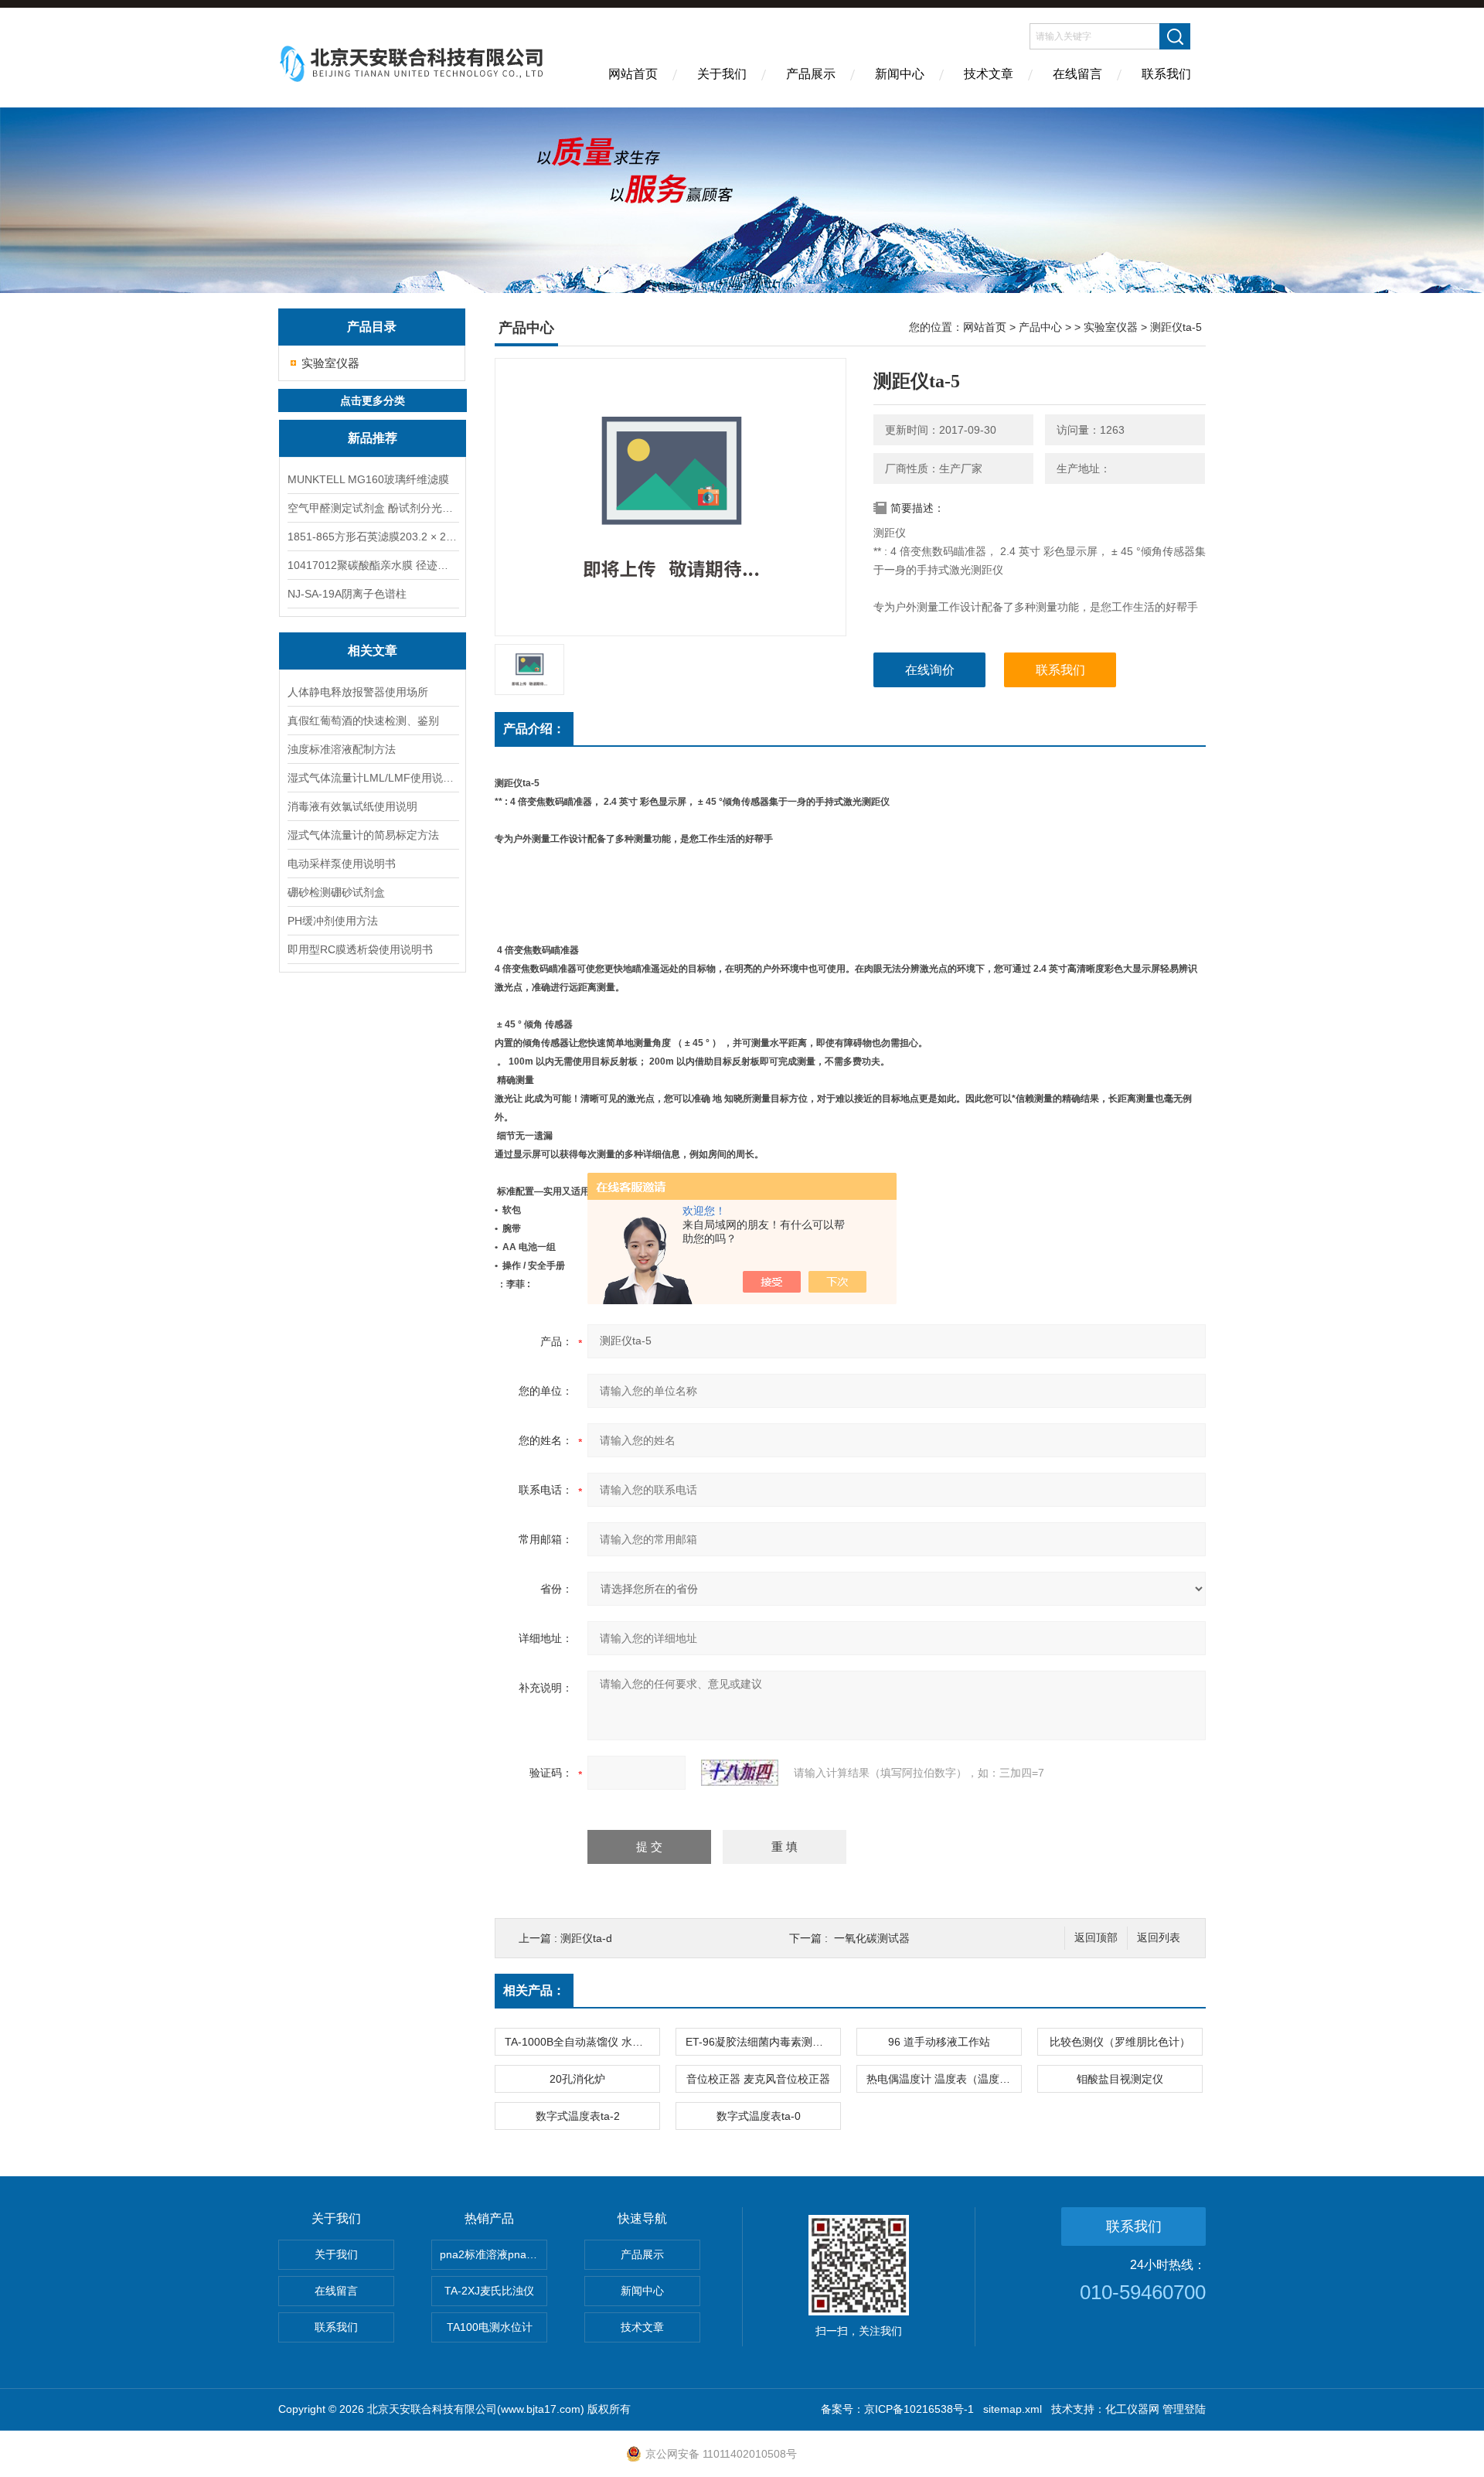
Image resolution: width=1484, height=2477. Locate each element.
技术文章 (989, 74)
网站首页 (633, 74)
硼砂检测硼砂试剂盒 (336, 892)
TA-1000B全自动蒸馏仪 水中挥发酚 (582, 2042)
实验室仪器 (330, 363)
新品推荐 (373, 438)
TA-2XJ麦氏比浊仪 (489, 2291)
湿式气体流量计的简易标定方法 (363, 835)
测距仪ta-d (586, 1938)
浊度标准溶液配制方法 (342, 749)
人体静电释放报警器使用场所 (358, 692)
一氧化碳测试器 (872, 1938)
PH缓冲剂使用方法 (333, 921)
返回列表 (1159, 1938)
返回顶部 (1096, 1938)
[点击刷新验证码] (740, 1773)
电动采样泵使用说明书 (342, 864)
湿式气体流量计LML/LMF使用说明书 (373, 778)
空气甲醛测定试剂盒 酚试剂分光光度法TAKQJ (373, 508)
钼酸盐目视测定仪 (1120, 2079)
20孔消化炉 (577, 2079)
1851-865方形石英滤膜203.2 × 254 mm (373, 537)
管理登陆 (1184, 2409)
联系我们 (1166, 74)
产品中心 (1040, 327)
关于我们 (722, 74)
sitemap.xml (1013, 2409)
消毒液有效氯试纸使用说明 (352, 806)
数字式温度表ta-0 (759, 2116)
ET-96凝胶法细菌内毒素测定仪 (760, 2042)
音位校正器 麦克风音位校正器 (758, 2079)
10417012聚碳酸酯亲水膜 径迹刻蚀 (373, 565)
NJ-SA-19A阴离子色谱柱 (347, 594)
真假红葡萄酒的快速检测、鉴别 (363, 721)
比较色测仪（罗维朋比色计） (1120, 2042)
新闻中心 (900, 74)
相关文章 (373, 651)
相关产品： (534, 1990)
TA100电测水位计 (490, 2327)
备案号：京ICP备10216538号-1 (897, 2409)
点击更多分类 (373, 400)
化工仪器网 (1132, 2409)
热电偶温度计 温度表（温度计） (944, 2079)
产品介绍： (534, 729)
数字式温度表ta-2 (578, 2116)
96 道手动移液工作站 (939, 2042)
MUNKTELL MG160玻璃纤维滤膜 (368, 479)
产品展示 (811, 74)
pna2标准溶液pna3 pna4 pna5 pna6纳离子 (494, 2254)
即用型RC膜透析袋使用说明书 (360, 949)
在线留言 (1077, 74)
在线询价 (930, 670)
